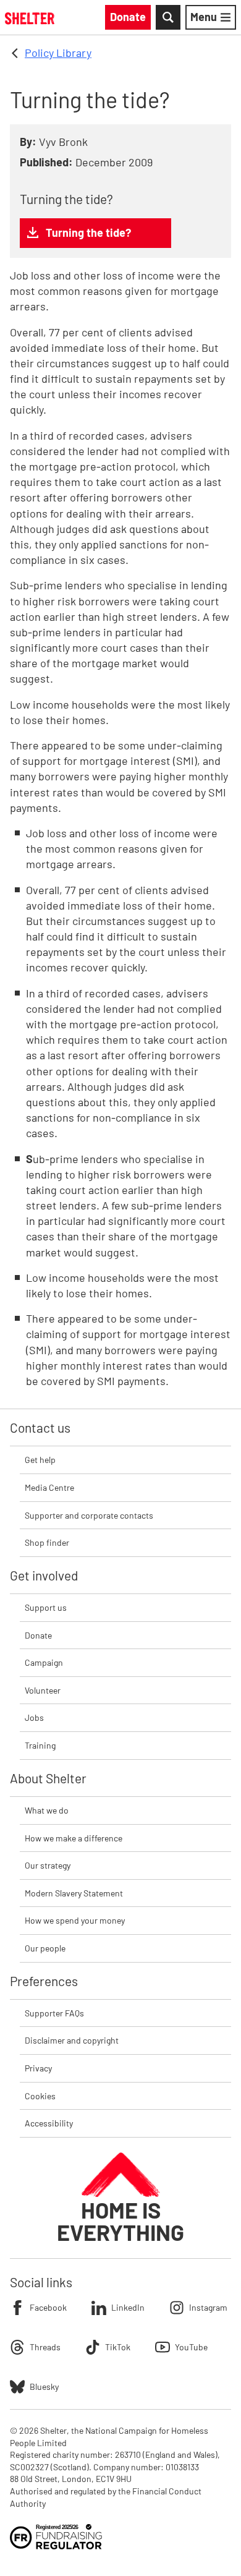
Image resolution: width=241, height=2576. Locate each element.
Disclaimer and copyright (72, 2040)
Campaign (44, 1662)
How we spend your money (75, 1920)
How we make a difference (74, 1838)
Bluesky (44, 2386)
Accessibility (49, 2123)
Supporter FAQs (54, 2013)
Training (40, 1745)
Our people (45, 1948)
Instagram (208, 2307)
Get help (40, 1460)
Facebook (48, 2307)
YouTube (191, 2347)
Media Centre (49, 1487)
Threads (45, 2347)
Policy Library (58, 53)
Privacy (38, 2068)
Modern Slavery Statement (74, 1893)
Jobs (34, 1717)
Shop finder (47, 1542)
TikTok (118, 2347)
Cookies (40, 2096)
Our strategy (48, 1865)
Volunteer (43, 1690)
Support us (46, 1607)
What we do (47, 1810)
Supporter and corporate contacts (89, 1515)
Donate (38, 1635)
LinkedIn (128, 2307)
